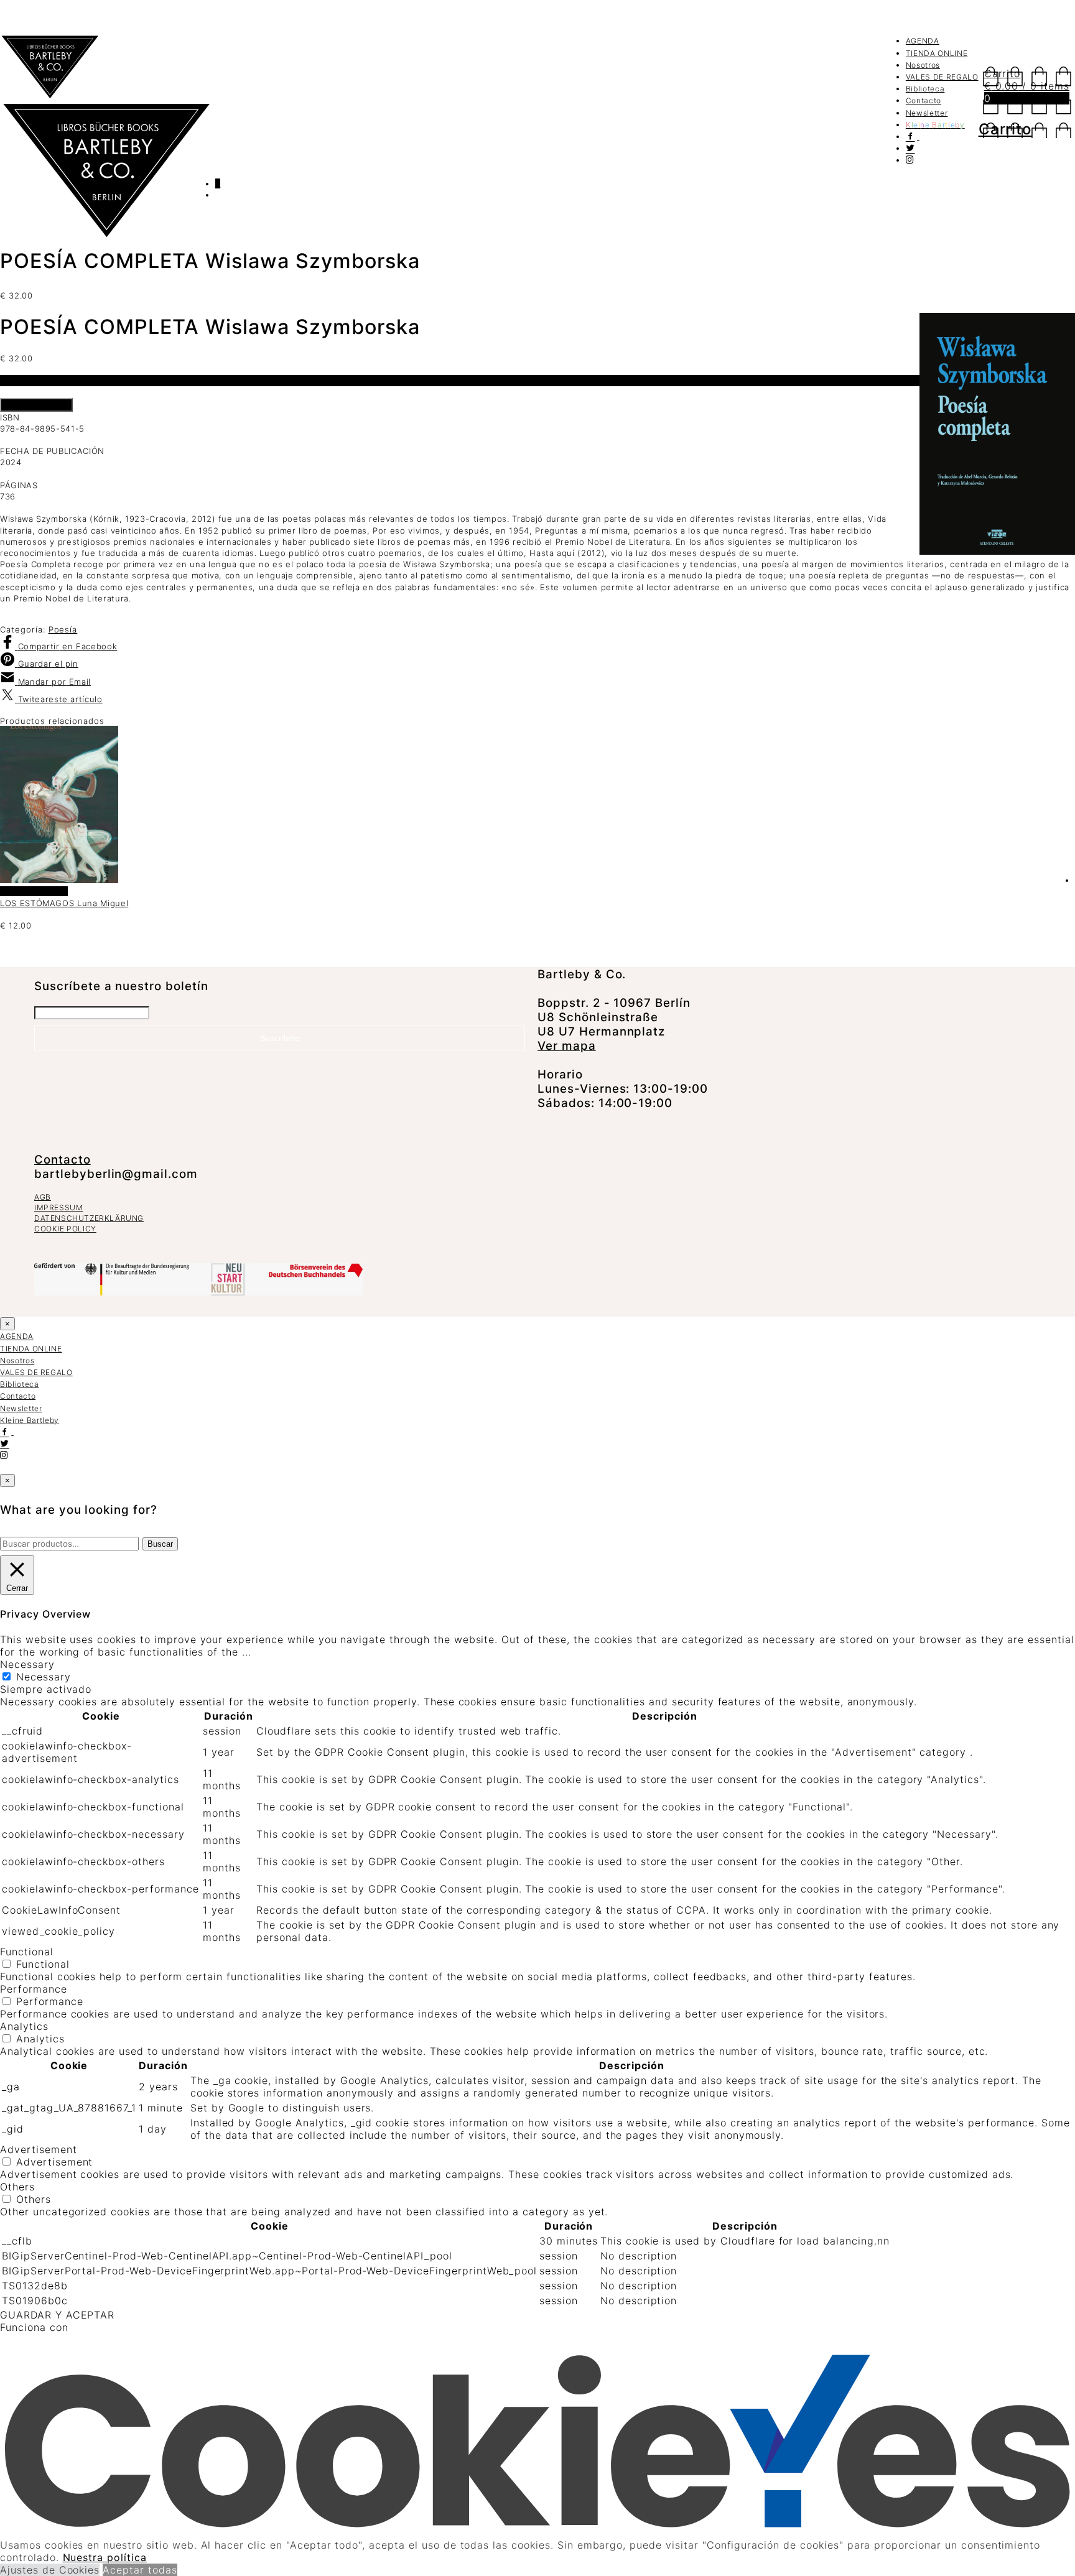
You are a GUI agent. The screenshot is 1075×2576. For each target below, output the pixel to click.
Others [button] (17, 2187)
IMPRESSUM (58, 1207)
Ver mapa (567, 1046)
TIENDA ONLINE (937, 53)
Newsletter (927, 113)
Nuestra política (105, 2557)
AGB (43, 1197)
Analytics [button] (24, 2026)
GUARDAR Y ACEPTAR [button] (57, 2315)
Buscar (160, 1544)
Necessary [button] (27, 1664)
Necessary (44, 1677)
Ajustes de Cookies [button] (50, 2570)
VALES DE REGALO (942, 77)
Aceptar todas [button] (140, 2570)
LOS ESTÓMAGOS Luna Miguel (64, 903)
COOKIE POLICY (65, 1229)
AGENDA (923, 41)
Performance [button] (34, 1989)
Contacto (924, 100)
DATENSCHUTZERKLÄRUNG (89, 1218)
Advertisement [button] (38, 2149)
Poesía (63, 629)
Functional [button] (27, 1952)
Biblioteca (925, 89)
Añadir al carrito (36, 405)
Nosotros (923, 65)
